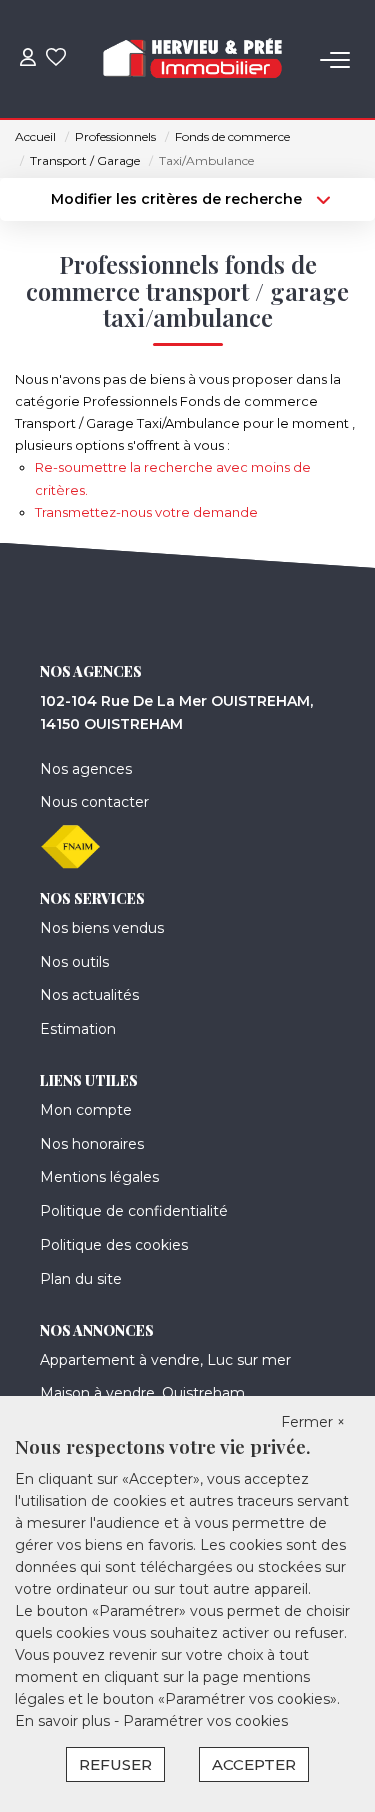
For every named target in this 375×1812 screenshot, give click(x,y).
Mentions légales (99, 1177)
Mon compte (86, 1110)
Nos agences (86, 769)
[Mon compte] (28, 59)
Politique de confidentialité (134, 1211)
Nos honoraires (92, 1144)
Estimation (78, 1029)
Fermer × (313, 1422)
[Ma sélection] (56, 59)
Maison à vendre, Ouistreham (142, 1393)
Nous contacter (94, 802)
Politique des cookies (114, 1245)
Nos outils (74, 962)
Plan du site (81, 1279)
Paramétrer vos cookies (205, 1721)
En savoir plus (64, 1721)
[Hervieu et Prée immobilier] (193, 60)
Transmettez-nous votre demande (146, 512)
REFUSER (115, 1764)
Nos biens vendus (102, 928)
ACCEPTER (254, 1764)
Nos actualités (89, 995)
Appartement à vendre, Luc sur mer (165, 1360)
